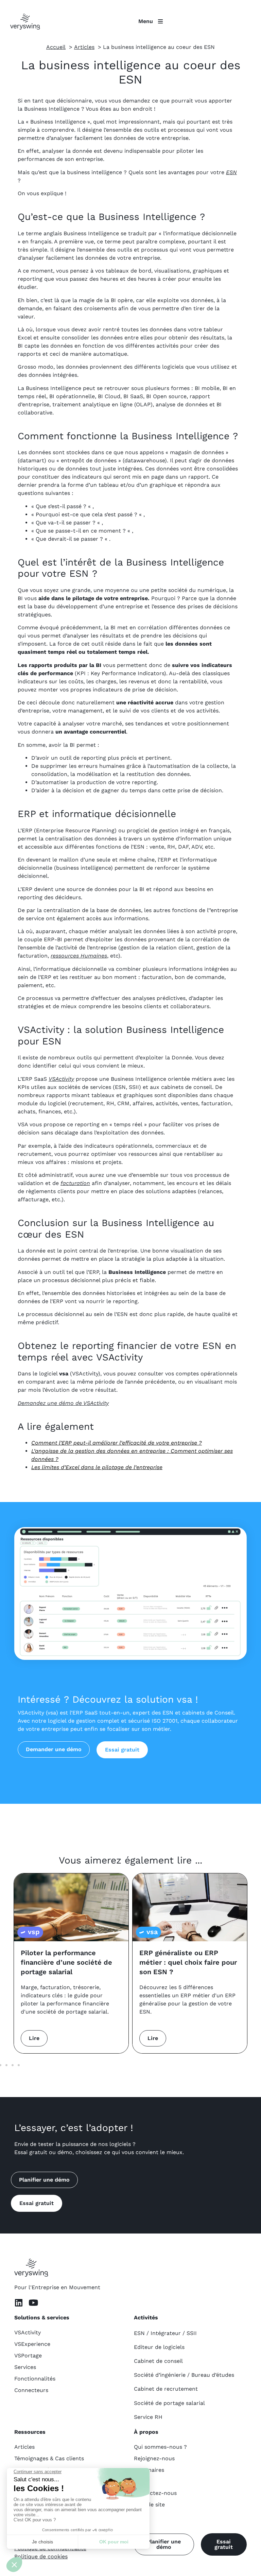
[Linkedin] (19, 2303)
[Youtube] (33, 2303)
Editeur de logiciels (159, 2347)
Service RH (148, 2417)
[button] (6, 2065)
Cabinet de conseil (158, 2361)
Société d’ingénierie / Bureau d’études (184, 2375)
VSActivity (61, 1079)
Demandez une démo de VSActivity (63, 1403)
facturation (75, 1183)
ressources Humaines (79, 956)
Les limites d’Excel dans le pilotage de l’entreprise (97, 1467)
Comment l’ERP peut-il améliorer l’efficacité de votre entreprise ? (117, 1443)
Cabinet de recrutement (166, 2389)
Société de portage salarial (169, 2403)
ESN (231, 172)
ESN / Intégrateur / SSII (165, 2333)
